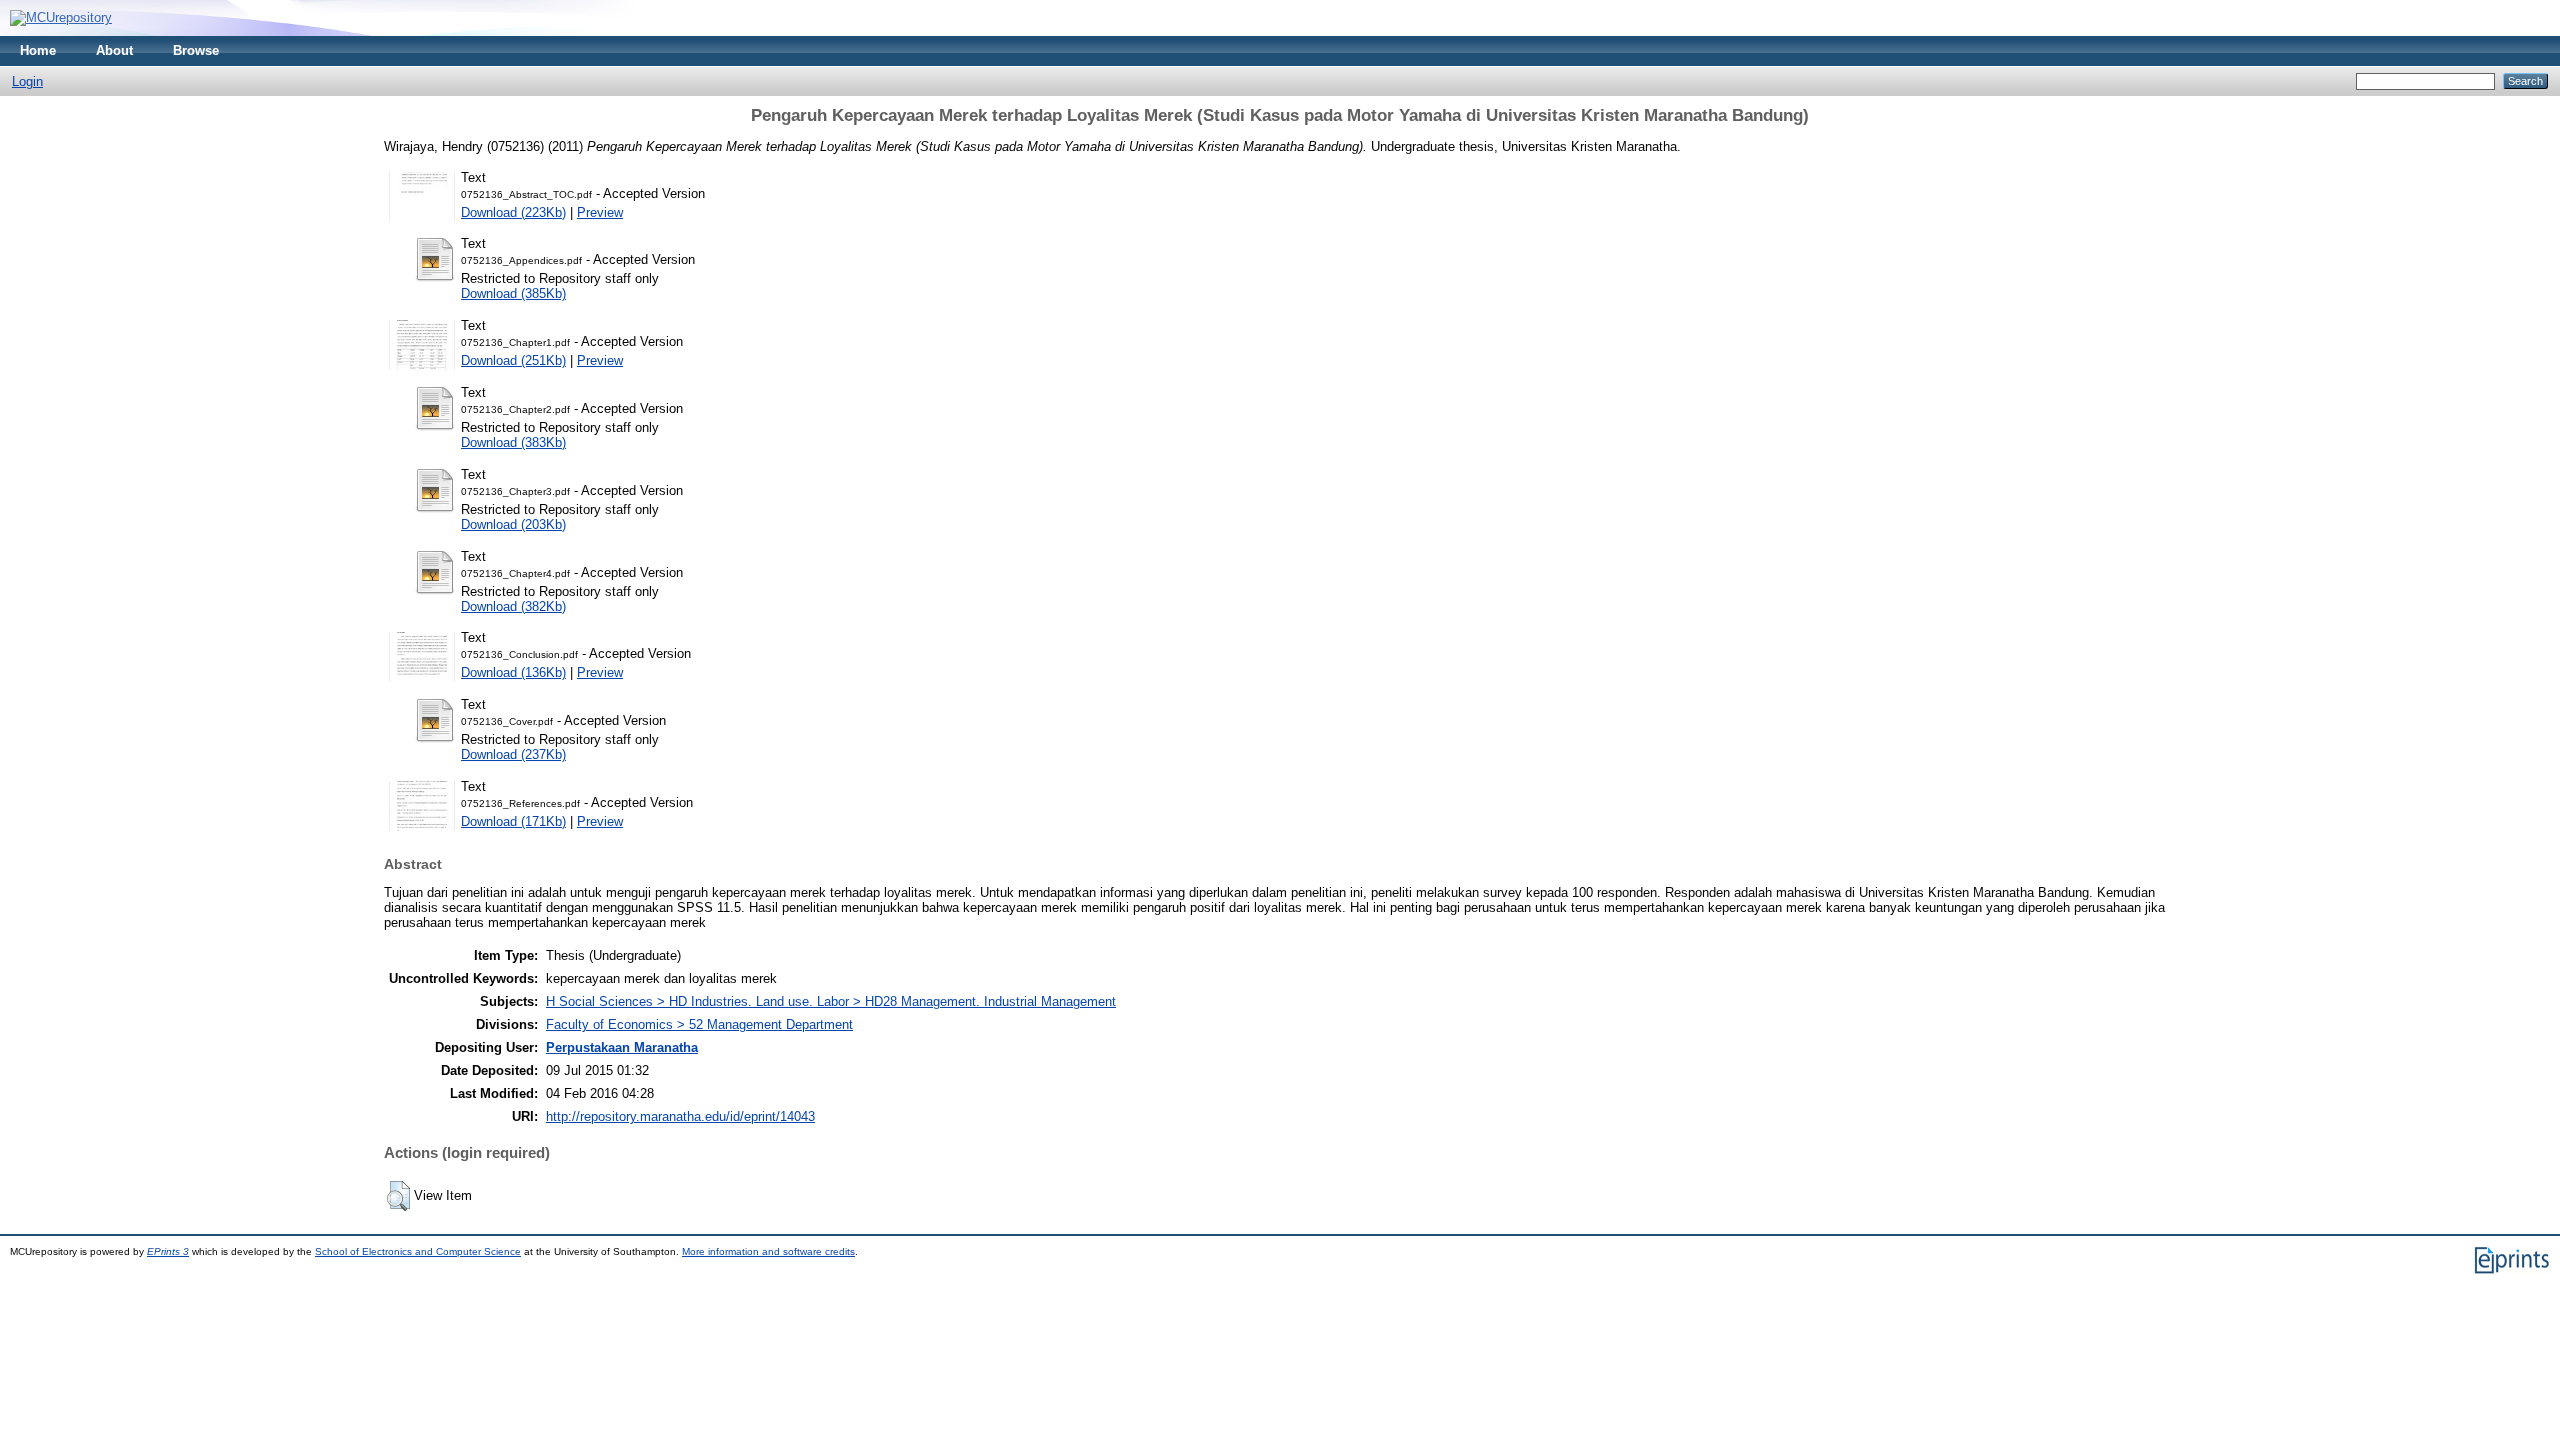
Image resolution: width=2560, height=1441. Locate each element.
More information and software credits (768, 1251)
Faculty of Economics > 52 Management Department (699, 1024)
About (114, 50)
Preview (600, 212)
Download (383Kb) (513, 442)
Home (38, 50)
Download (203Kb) (513, 524)
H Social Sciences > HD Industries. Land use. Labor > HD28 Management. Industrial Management (831, 1001)
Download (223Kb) (513, 212)
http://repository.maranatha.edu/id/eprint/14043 (680, 1116)
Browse (196, 50)
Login (27, 81)
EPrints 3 (168, 1251)
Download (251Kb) (513, 360)
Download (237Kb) (513, 754)
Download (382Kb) (513, 606)
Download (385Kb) (513, 293)
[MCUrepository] (61, 17)
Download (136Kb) (513, 672)
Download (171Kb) (513, 821)
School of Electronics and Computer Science (418, 1251)
